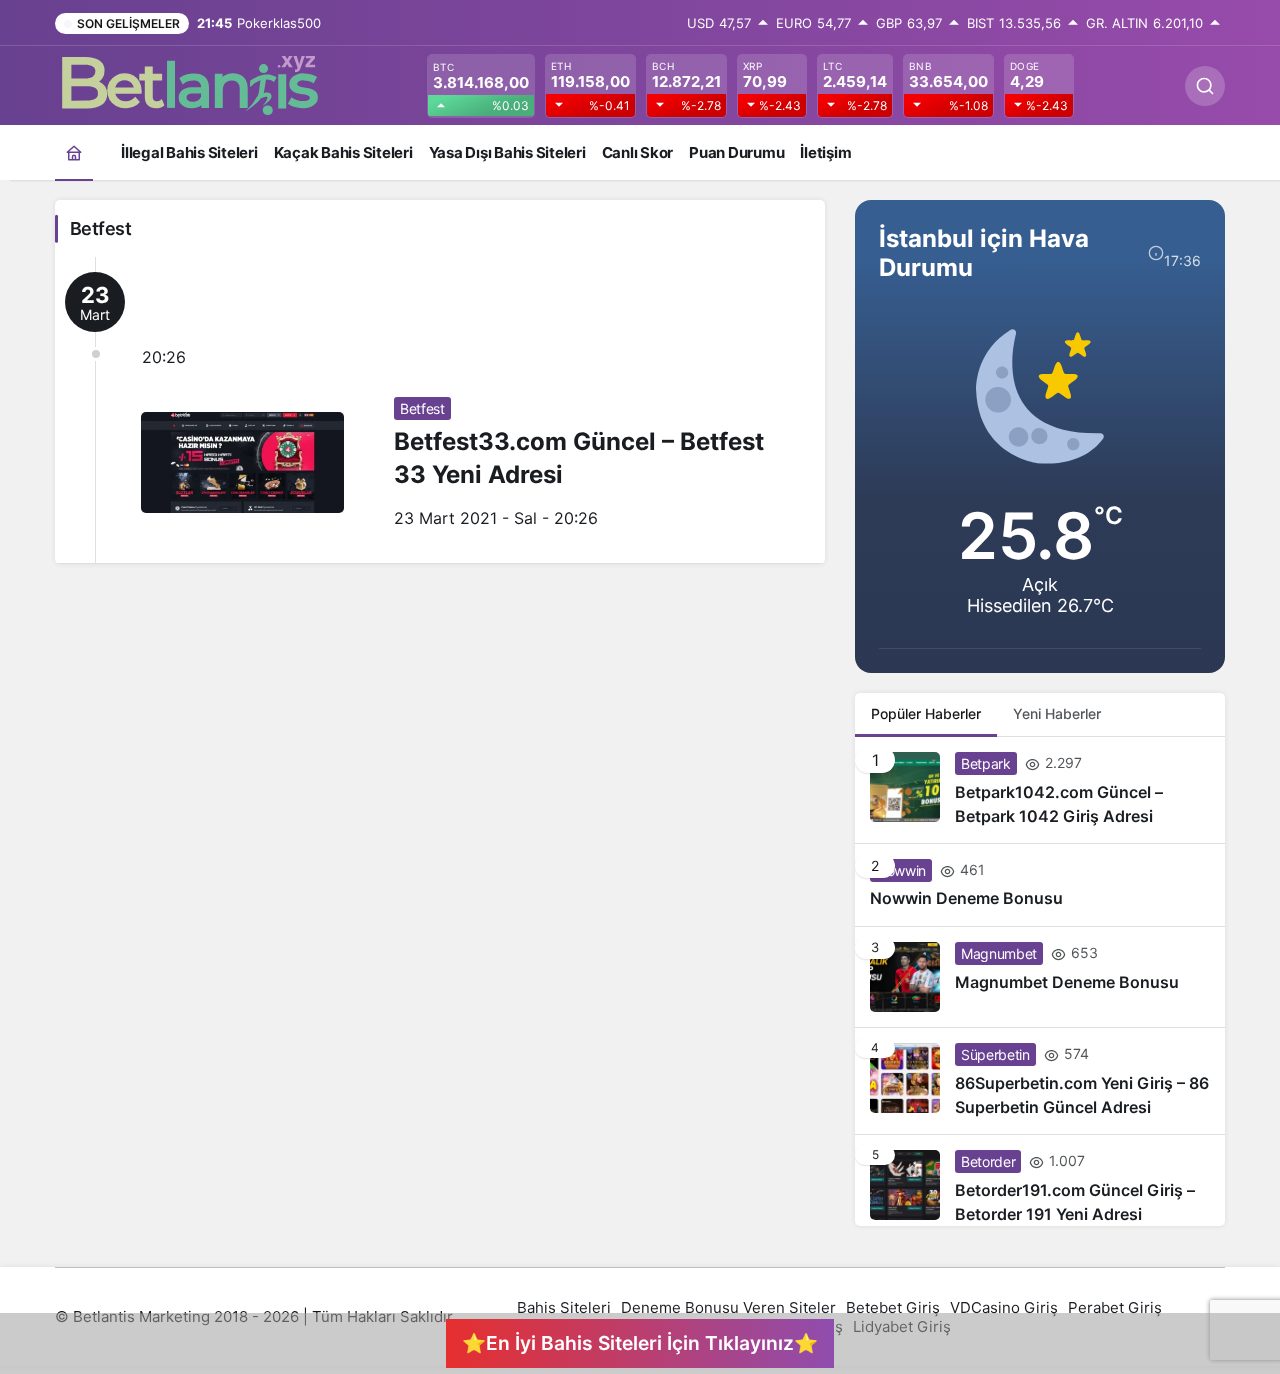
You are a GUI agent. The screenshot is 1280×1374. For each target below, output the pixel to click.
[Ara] (1205, 86)
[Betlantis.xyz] (190, 84)
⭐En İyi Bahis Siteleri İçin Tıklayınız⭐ (640, 1343)
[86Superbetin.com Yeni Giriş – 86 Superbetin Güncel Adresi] (1040, 1081)
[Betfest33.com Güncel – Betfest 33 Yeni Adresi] (440, 410)
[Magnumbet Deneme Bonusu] (1040, 977)
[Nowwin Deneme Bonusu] (1040, 885)
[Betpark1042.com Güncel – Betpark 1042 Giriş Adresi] (1040, 790)
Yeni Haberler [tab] (1057, 713)
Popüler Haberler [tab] (926, 713)
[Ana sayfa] (74, 152)
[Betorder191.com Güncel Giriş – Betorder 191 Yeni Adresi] (1040, 1180)
